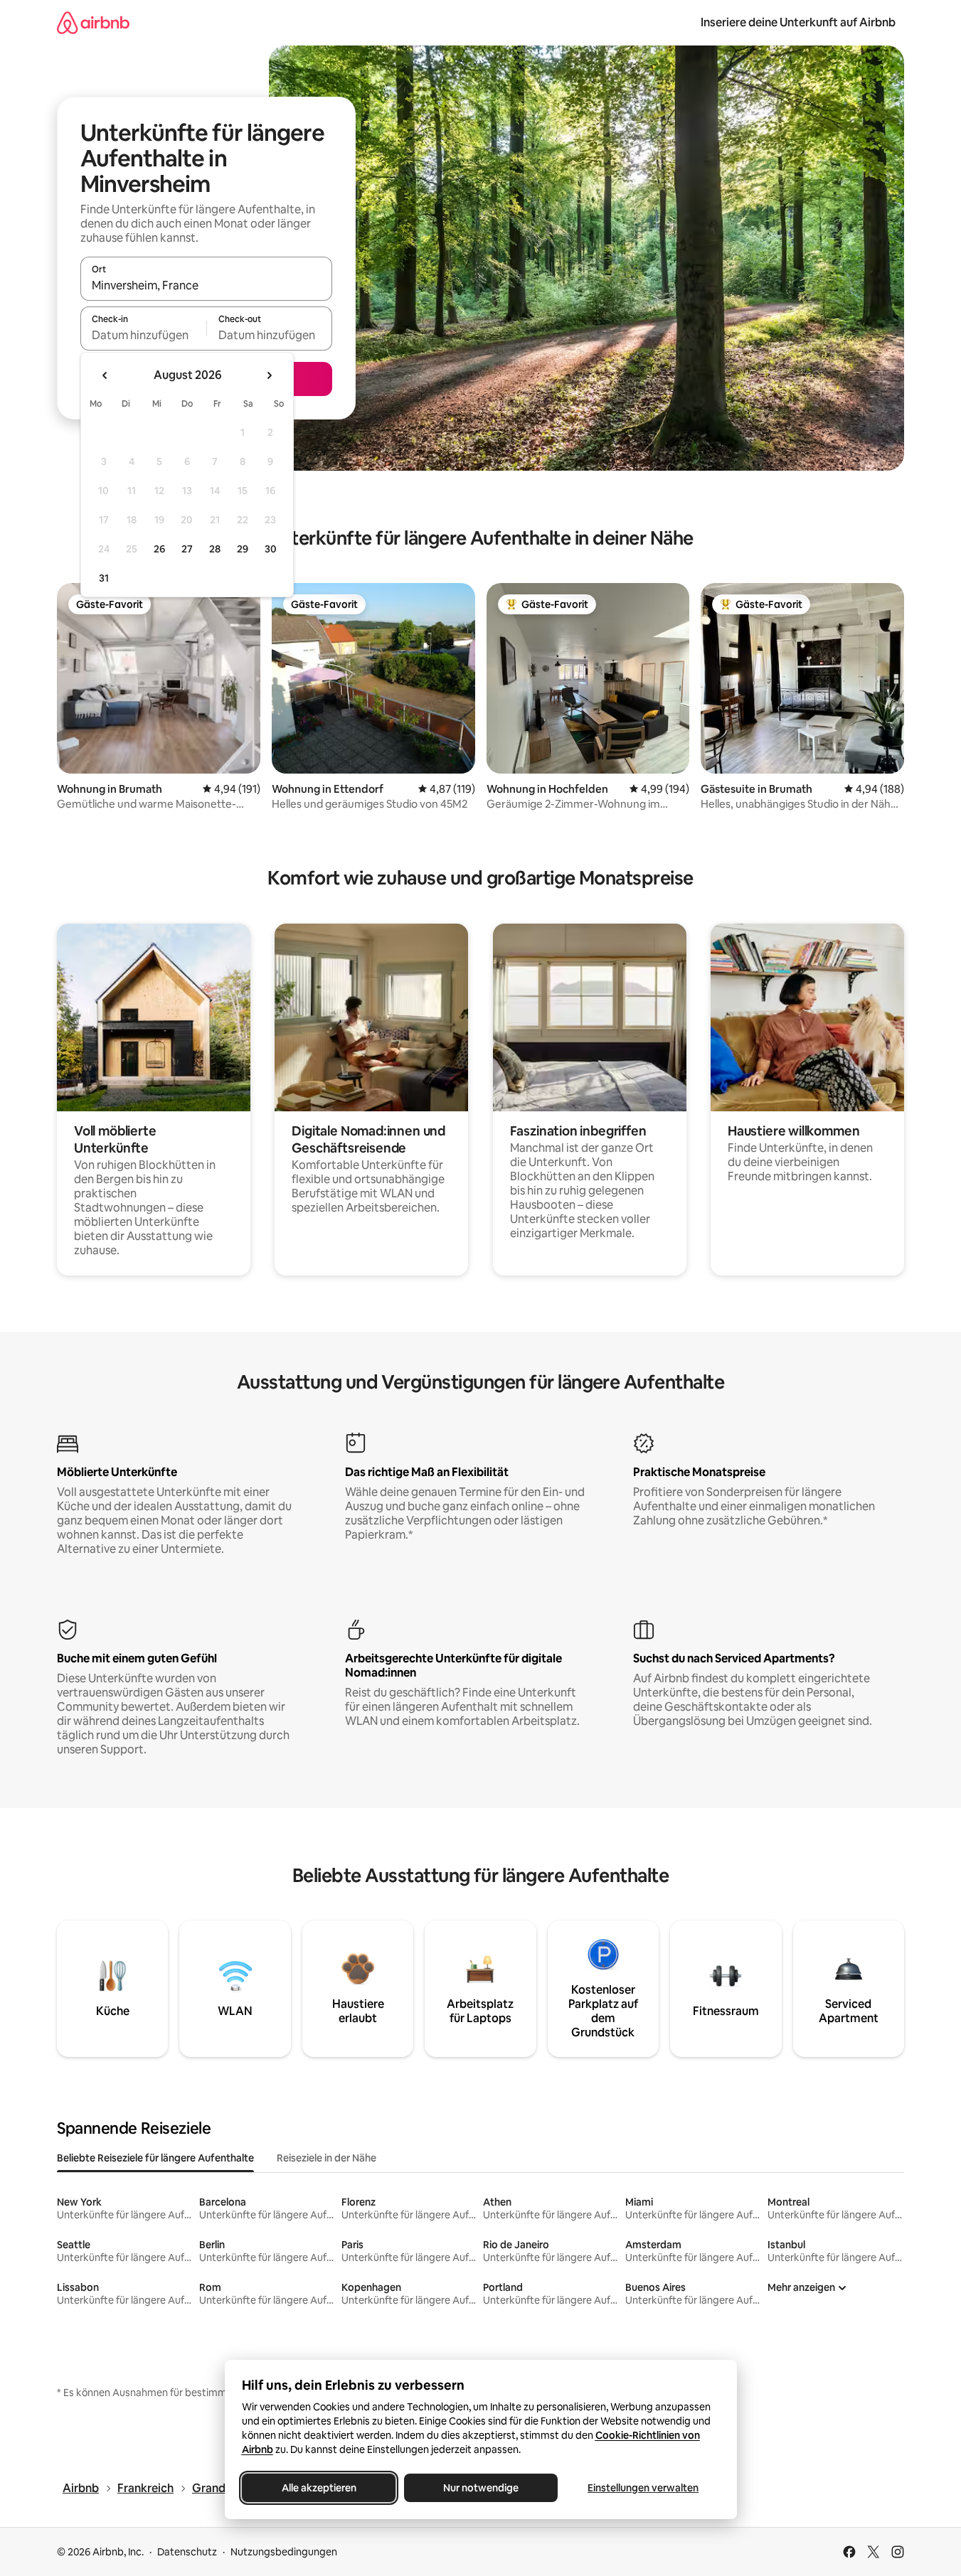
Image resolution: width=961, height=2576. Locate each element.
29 (243, 549)
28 (215, 549)
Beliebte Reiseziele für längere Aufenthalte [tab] (155, 2158)
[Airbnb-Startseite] (93, 22)
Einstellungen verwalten (643, 2488)
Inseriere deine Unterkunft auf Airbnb (798, 22)
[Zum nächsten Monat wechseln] (269, 375)
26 (159, 549)
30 (271, 549)
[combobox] (206, 285)
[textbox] (143, 335)
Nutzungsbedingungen (284, 2552)
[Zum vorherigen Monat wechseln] (105, 375)
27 (187, 549)
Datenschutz (187, 2552)
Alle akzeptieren (318, 2488)
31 (104, 578)
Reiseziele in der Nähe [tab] (326, 2158)
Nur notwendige (481, 2488)
